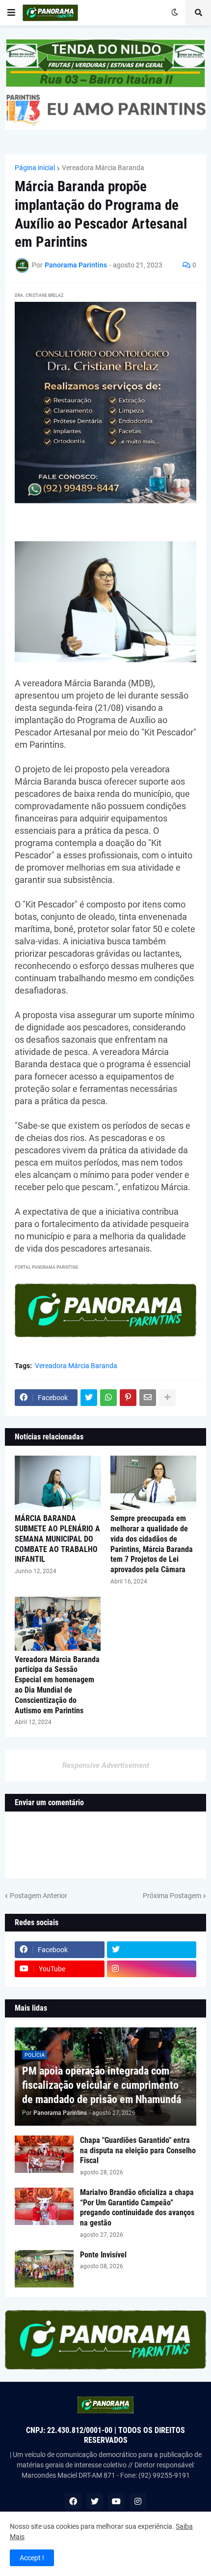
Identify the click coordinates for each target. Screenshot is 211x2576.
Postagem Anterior (39, 1896)
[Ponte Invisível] (44, 2269)
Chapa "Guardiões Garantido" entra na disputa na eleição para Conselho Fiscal (138, 2151)
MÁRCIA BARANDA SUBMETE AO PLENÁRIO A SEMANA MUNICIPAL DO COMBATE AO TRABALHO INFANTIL (57, 1539)
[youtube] (116, 2501)
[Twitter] (89, 1398)
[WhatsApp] (108, 1398)
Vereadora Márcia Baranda (103, 168)
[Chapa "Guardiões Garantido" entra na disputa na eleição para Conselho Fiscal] (44, 2154)
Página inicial (35, 168)
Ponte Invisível (103, 2255)
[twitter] (152, 1950)
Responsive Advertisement (106, 1765)
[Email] (148, 1398)
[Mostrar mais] (167, 1398)
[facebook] (73, 2501)
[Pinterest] (128, 1398)
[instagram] (152, 1969)
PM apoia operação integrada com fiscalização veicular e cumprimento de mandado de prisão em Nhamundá (102, 2085)
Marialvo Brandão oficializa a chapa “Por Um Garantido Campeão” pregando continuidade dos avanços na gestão (137, 2208)
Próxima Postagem (172, 1896)
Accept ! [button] (32, 2558)
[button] (11, 13)
